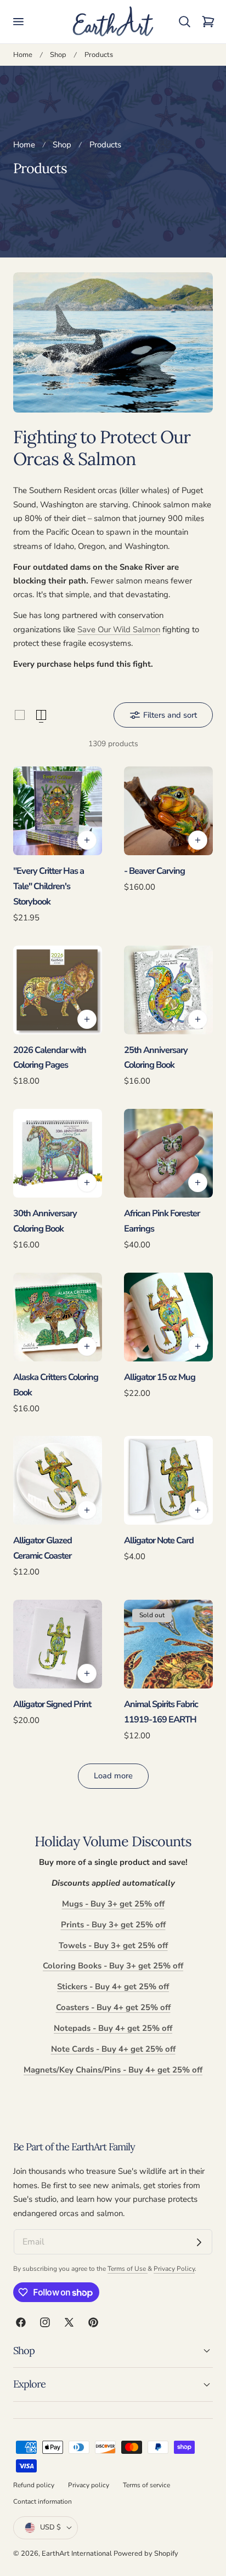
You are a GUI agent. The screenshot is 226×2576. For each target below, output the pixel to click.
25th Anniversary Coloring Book (156, 1058)
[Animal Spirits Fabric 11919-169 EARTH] (168, 1644)
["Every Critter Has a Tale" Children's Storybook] (58, 811)
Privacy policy (89, 2485)
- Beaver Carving (154, 871)
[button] (18, 22)
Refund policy (34, 2485)
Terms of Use (128, 2269)
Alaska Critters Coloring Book (56, 1385)
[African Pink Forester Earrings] (168, 1153)
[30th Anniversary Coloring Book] (58, 1153)
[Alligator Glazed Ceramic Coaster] (58, 1480)
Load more (113, 1776)
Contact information (43, 2501)
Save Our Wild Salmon (119, 629)
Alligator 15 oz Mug (160, 1377)
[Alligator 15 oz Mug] (168, 1317)
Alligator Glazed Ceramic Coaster (43, 1548)
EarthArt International (77, 2554)
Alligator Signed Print (52, 1704)
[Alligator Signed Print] (58, 1644)
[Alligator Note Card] (168, 1480)
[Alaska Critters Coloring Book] (58, 1317)
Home (23, 55)
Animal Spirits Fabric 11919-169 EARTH (161, 1712)
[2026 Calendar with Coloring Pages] (58, 990)
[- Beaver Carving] (168, 811)
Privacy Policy (174, 2269)
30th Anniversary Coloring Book (45, 1221)
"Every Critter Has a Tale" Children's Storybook (49, 886)
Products (99, 55)
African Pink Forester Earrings (162, 1221)
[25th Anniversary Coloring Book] (168, 990)
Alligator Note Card (159, 1540)
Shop (58, 55)
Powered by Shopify (146, 2554)
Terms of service (146, 2485)
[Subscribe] (199, 2242)
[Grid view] (20, 715)
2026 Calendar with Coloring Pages (50, 1058)
